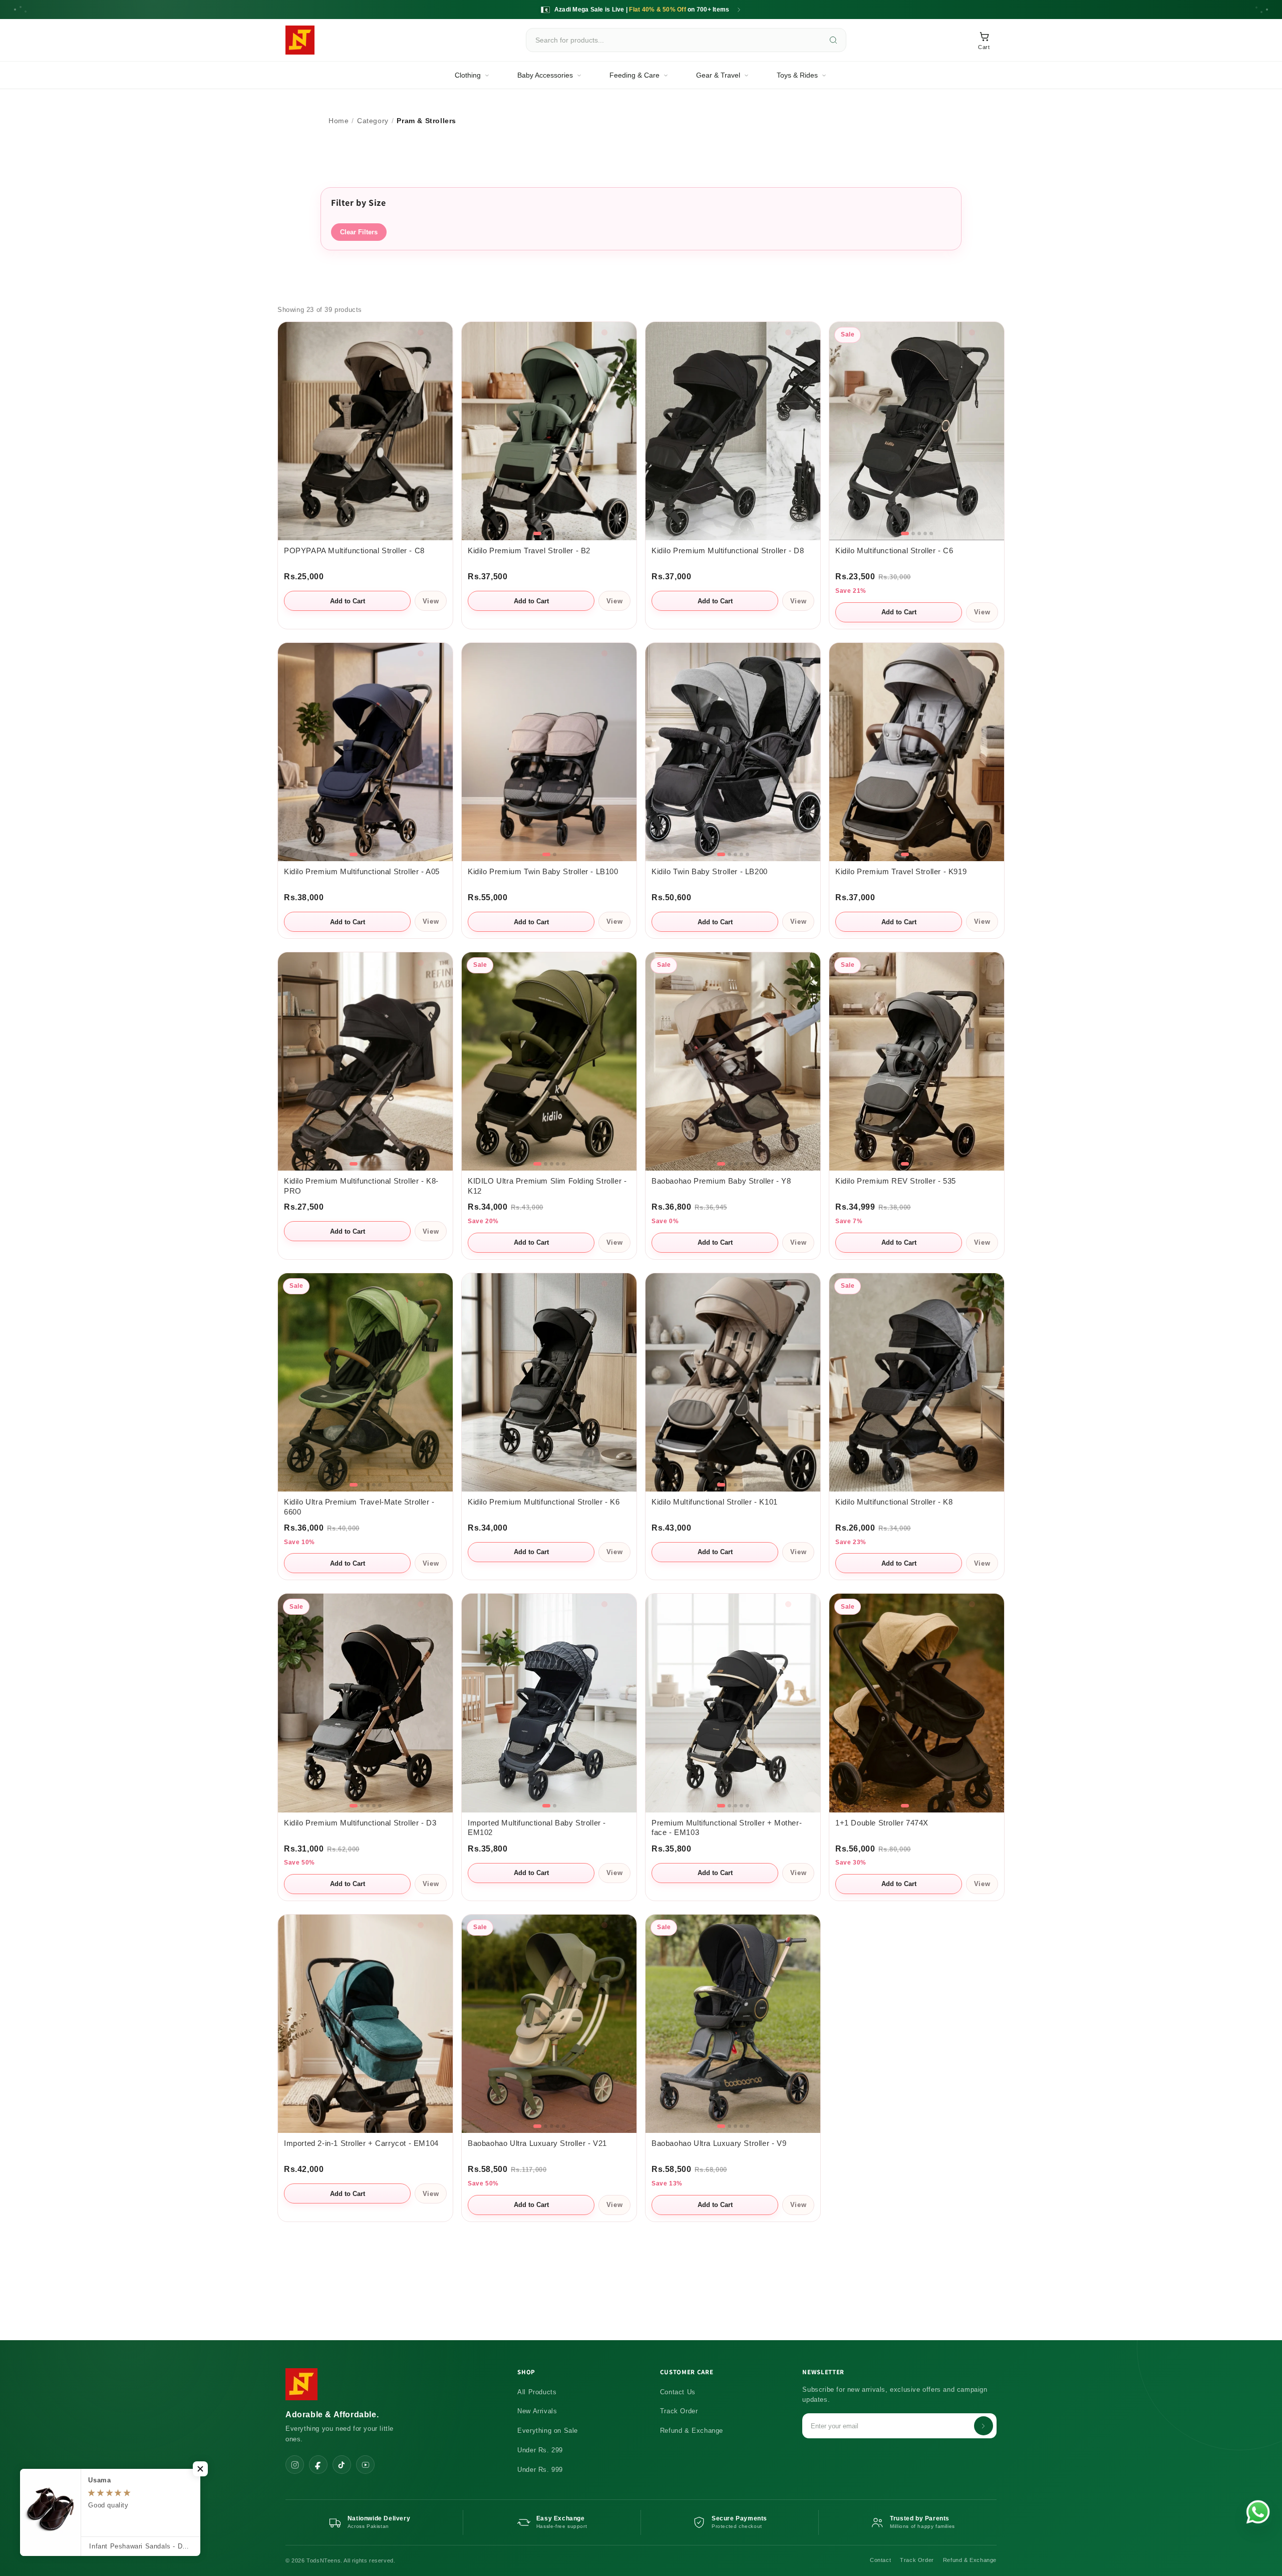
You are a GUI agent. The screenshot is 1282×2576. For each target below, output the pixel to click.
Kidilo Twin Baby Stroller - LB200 (710, 872)
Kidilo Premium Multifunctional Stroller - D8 (728, 551)
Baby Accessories (545, 75)
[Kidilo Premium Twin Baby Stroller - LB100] (549, 752)
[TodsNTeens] (300, 40)
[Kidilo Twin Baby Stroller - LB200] (733, 752)
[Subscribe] (984, 2426)
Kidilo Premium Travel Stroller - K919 (901, 872)
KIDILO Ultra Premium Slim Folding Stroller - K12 (547, 1186)
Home (339, 121)
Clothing (468, 75)
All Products (537, 2392)
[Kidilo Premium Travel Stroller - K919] (917, 752)
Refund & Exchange (692, 2431)
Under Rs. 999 (540, 2470)
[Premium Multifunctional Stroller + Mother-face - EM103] (733, 1703)
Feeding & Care (634, 75)
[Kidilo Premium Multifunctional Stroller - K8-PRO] (365, 1061)
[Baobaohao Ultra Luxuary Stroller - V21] (549, 2024)
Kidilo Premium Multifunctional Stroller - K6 (544, 1502)
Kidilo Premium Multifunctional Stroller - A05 (362, 872)
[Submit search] (833, 40)
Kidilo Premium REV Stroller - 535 (896, 1181)
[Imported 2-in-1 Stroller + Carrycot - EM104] (365, 2024)
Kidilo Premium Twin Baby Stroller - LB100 (543, 872)
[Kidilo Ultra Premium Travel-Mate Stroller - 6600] (365, 1382)
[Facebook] (318, 2465)
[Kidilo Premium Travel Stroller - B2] (549, 431)
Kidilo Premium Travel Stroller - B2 (529, 551)
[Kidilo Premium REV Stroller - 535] (917, 1061)
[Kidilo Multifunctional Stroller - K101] (733, 1382)
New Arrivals (537, 2411)
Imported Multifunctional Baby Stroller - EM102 (537, 1828)
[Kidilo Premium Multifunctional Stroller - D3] (365, 1703)
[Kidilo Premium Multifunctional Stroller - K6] (549, 1382)
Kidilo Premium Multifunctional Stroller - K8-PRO (361, 1186)
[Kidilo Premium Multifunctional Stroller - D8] (733, 431)
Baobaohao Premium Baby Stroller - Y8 (721, 1181)
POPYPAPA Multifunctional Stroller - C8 (354, 551)
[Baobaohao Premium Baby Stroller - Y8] (733, 1061)
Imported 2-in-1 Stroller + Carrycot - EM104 (361, 2143)
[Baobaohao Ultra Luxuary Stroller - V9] (733, 2024)
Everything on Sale (548, 2431)
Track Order (679, 2411)
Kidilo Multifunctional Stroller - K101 (715, 1502)
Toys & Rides (797, 75)
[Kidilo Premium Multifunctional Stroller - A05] (365, 752)
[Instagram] (295, 2465)
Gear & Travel (718, 75)
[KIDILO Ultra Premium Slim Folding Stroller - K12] (549, 1061)
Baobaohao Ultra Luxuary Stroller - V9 (719, 2143)
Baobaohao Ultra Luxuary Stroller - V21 (537, 2143)
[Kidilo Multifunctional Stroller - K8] (917, 1382)
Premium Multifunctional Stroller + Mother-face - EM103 (727, 1828)
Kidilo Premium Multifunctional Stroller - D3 (360, 1823)
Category (373, 121)
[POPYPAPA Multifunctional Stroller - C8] (365, 431)
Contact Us (678, 2392)
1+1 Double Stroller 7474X (882, 1823)
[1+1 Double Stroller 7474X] (917, 1703)
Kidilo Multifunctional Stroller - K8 (894, 1502)
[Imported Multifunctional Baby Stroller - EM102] (549, 1703)
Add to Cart (348, 601)
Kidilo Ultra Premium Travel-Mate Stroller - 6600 (359, 1507)
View (431, 601)
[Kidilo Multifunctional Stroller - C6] (917, 431)
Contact (880, 2560)
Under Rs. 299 (540, 2450)
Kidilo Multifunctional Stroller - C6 (894, 551)
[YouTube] (365, 2465)
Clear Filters (359, 232)
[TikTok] (342, 2465)
